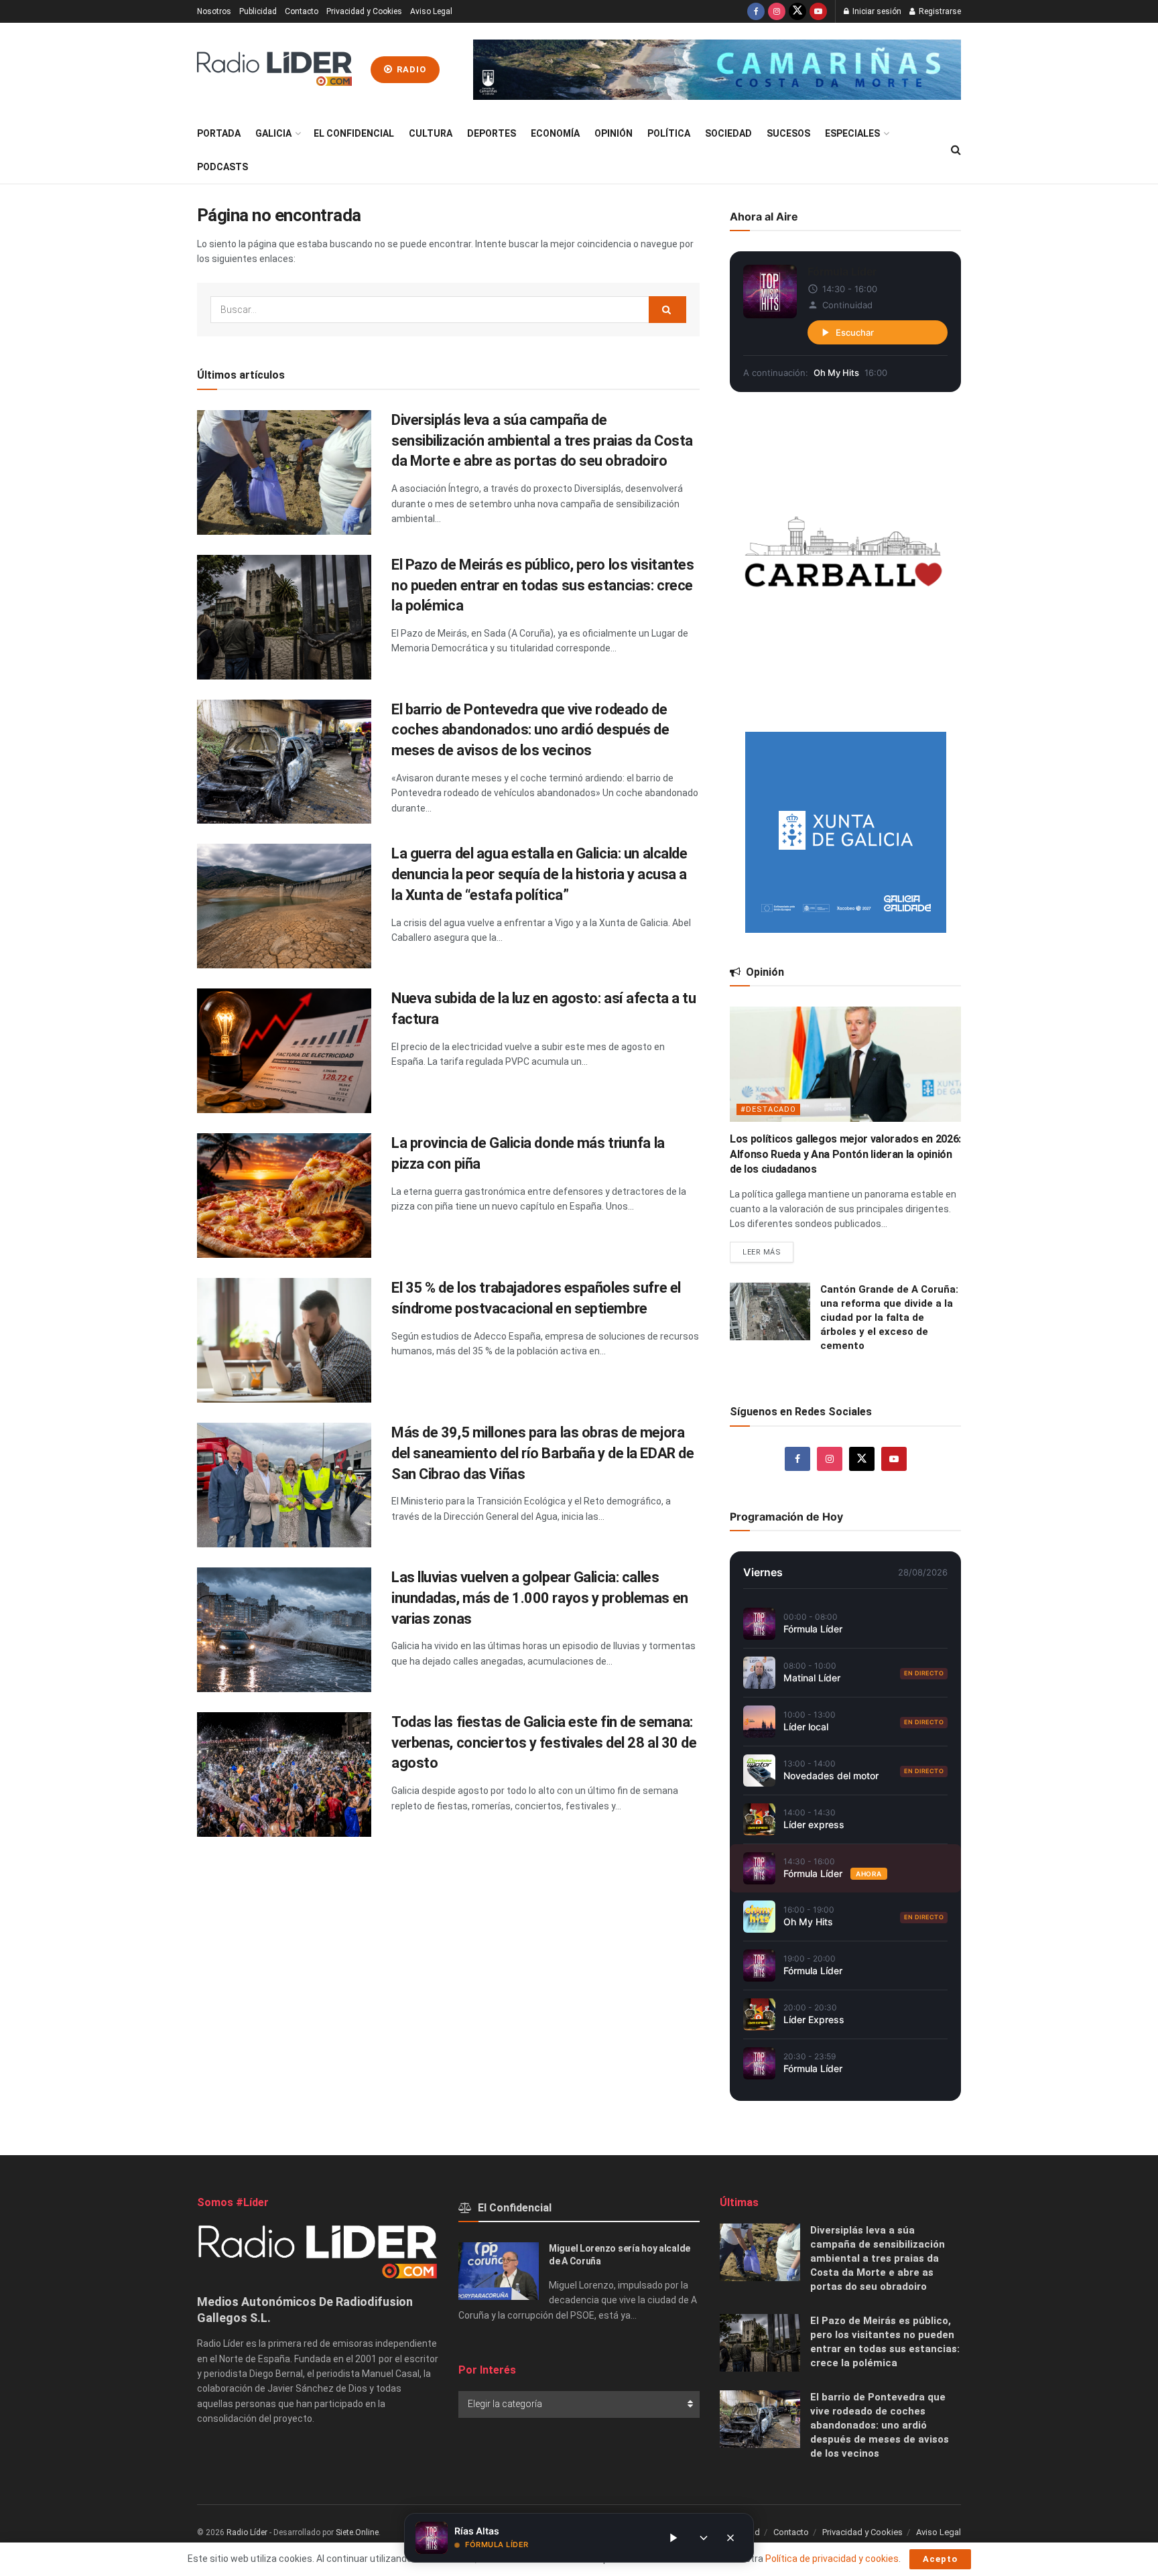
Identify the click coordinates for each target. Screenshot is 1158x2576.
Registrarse (939, 11)
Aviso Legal (431, 11)
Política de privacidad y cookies (832, 2559)
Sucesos (788, 133)
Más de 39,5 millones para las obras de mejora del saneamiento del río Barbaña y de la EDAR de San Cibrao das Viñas (542, 1453)
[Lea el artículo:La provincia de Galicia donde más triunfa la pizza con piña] (284, 1196)
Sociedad (728, 133)
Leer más (768, 1249)
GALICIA (273, 133)
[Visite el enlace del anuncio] (717, 70)
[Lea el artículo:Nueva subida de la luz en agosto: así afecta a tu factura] (284, 1051)
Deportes (492, 133)
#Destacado (768, 1109)
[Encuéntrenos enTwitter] (797, 11)
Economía (555, 133)
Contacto (302, 11)
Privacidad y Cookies (364, 11)
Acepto (940, 2559)
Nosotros (214, 11)
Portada (219, 133)
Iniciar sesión (876, 11)
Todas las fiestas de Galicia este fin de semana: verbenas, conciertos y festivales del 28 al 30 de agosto (544, 1743)
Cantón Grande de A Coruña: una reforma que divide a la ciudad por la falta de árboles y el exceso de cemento (889, 1317)
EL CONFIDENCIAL (354, 133)
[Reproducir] (673, 2538)
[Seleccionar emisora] (704, 2538)
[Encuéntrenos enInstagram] (777, 11)
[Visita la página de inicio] (274, 70)
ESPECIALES (852, 133)
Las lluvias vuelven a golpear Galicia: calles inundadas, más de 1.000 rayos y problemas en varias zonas (540, 1598)
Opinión (614, 133)
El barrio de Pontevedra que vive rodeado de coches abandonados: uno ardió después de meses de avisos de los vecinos (530, 730)
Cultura (431, 133)
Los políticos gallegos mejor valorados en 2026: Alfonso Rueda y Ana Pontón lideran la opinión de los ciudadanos (845, 1154)
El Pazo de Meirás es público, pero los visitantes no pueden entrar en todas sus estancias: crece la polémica (542, 585)
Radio (410, 69)
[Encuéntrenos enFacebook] (756, 11)
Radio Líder (247, 2532)
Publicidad (258, 11)
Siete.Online (357, 2532)
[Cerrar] (730, 2538)
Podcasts (222, 167)
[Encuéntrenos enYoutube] (818, 11)
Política (669, 133)
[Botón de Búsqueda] (956, 150)
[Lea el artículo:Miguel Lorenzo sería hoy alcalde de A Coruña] (499, 2271)
